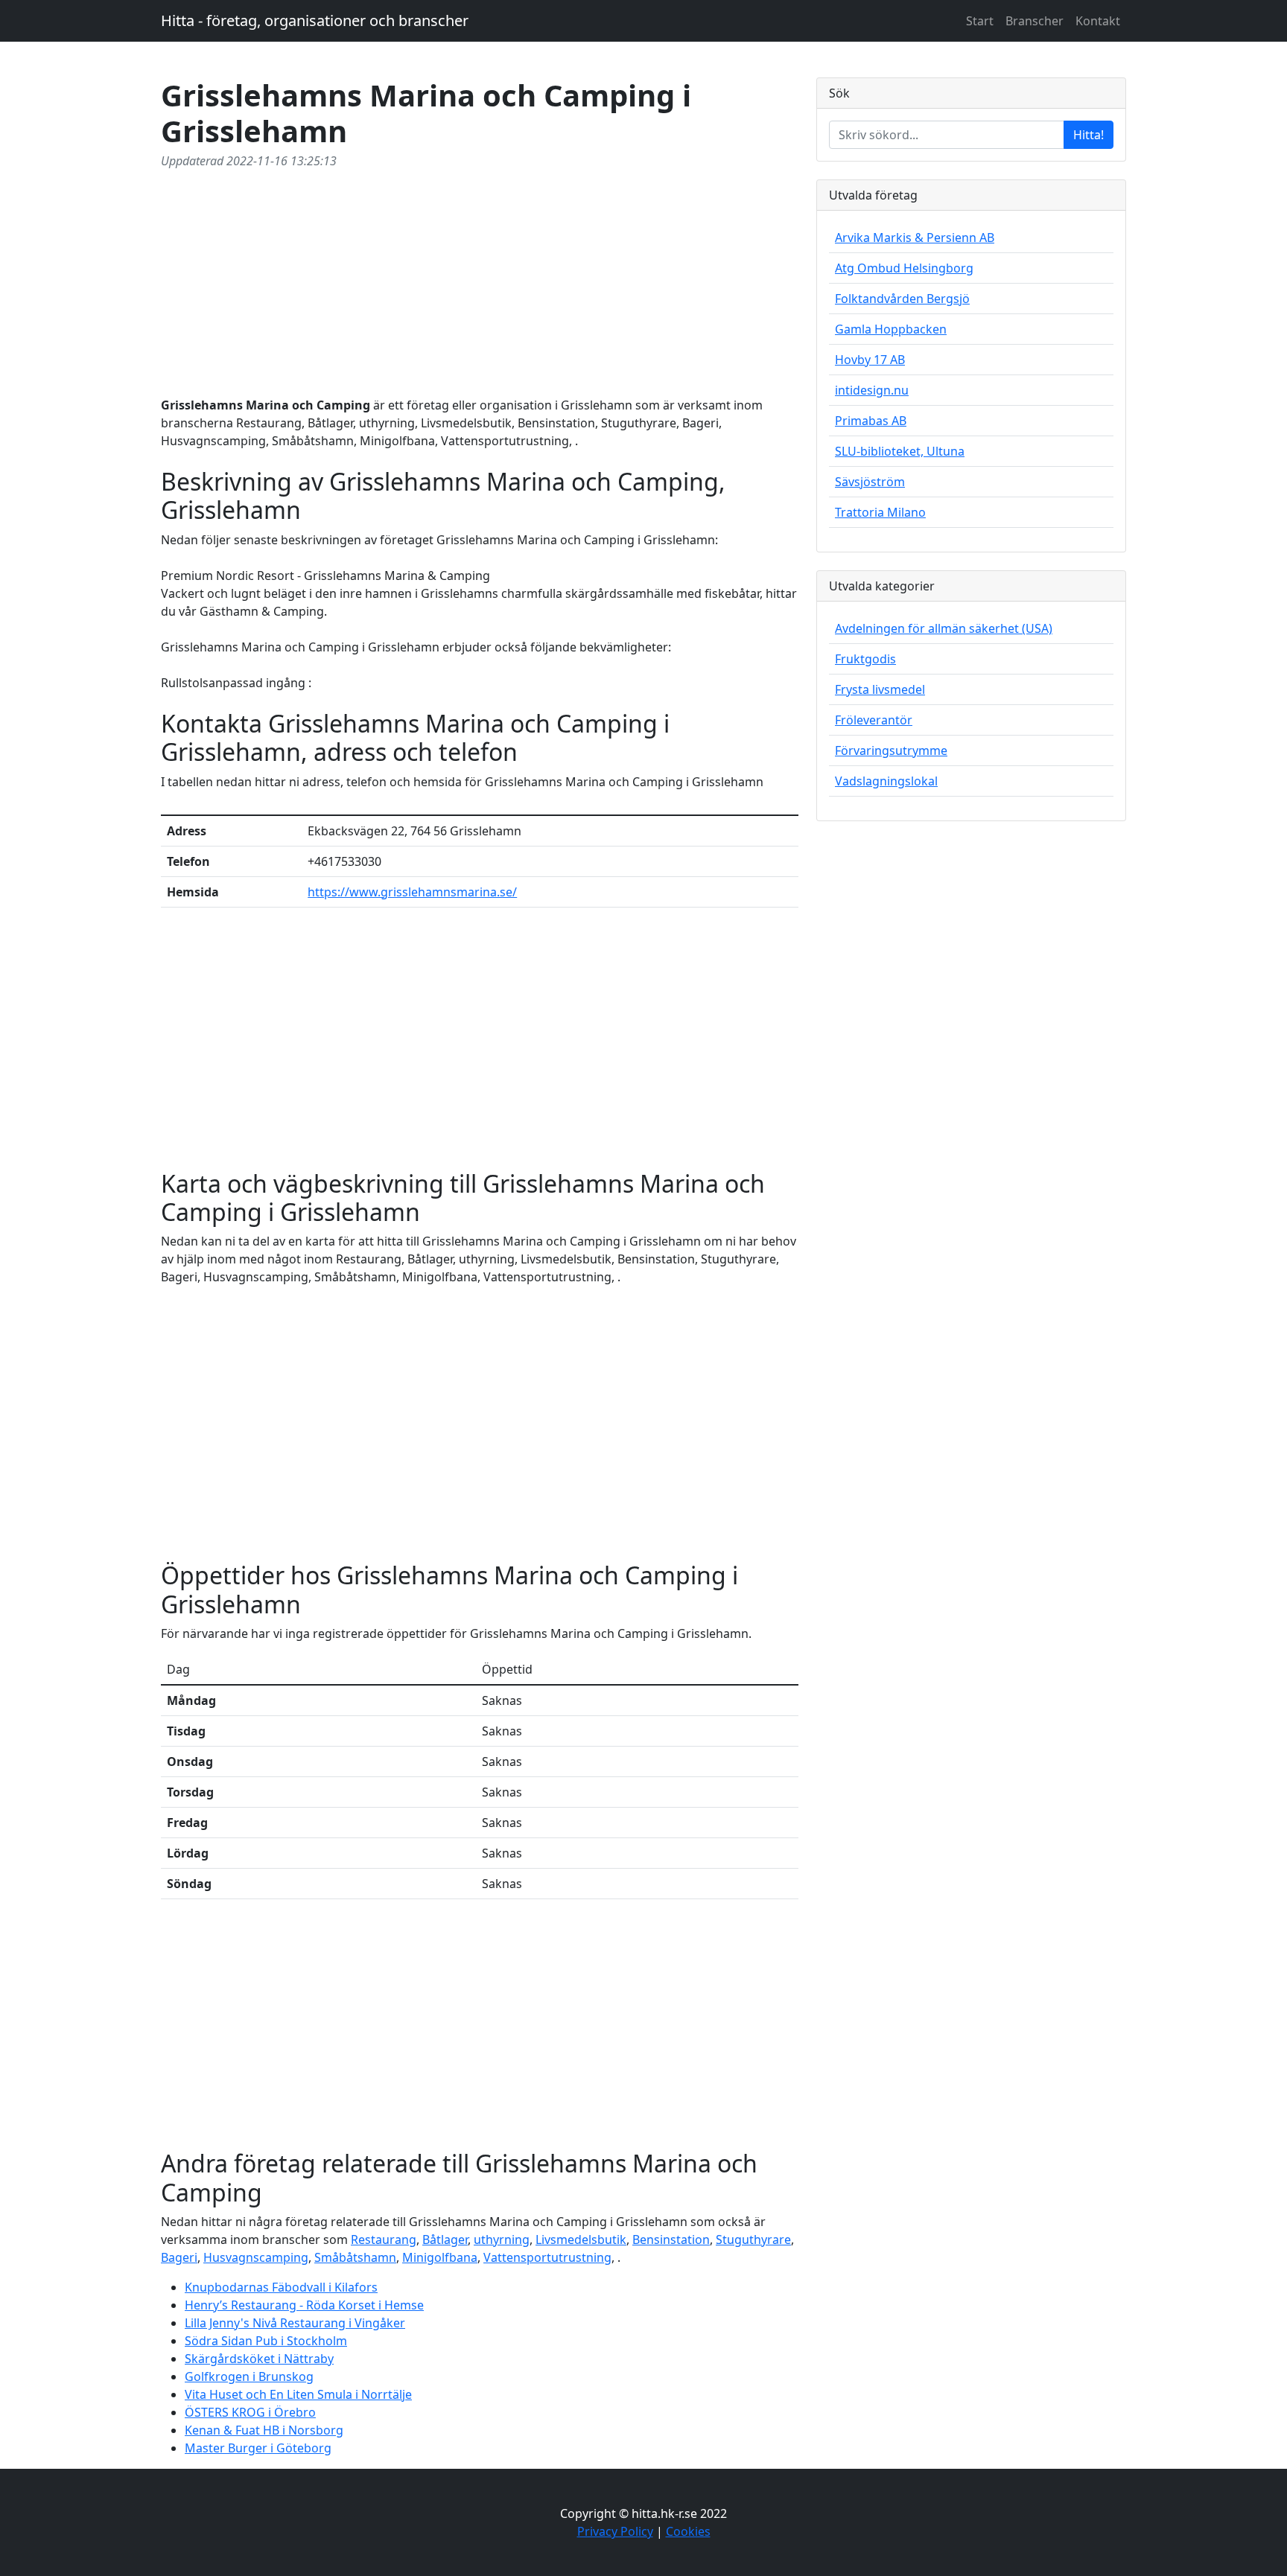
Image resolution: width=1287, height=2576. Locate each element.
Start (980, 21)
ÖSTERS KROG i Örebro (250, 2412)
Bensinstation (671, 2239)
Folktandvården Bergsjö (902, 299)
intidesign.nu (872, 390)
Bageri (179, 2257)
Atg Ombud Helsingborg (904, 268)
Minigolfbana (440, 2257)
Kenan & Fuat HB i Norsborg (264, 2430)
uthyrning (502, 2239)
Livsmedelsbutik (581, 2239)
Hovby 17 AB (870, 360)
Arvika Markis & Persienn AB (915, 237)
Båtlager (445, 2239)
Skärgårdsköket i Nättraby (259, 2359)
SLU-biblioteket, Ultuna (900, 451)
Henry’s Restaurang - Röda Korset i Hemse (304, 2305)
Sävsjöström (870, 482)
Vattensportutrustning (547, 2257)
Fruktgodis (865, 659)
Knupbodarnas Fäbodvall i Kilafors (281, 2287)
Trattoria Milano (880, 512)
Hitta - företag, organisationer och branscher (315, 20)
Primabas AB (871, 421)
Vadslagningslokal (886, 781)
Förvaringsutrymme (891, 750)
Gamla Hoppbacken (891, 329)
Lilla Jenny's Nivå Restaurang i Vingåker (295, 2323)
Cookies (688, 2531)
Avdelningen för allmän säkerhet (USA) (944, 628)
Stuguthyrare (753, 2239)
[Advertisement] (480, 280)
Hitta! (1089, 135)
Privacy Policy (615, 2531)
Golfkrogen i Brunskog (249, 2376)
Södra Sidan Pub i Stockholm (266, 2341)
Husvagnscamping (256, 2257)
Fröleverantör (874, 720)
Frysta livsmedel (880, 689)
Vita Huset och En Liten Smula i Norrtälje (298, 2394)
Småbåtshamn (355, 2257)
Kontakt (1098, 21)
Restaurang (384, 2239)
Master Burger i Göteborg (258, 2448)
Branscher (1035, 21)
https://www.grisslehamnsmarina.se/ (412, 892)
